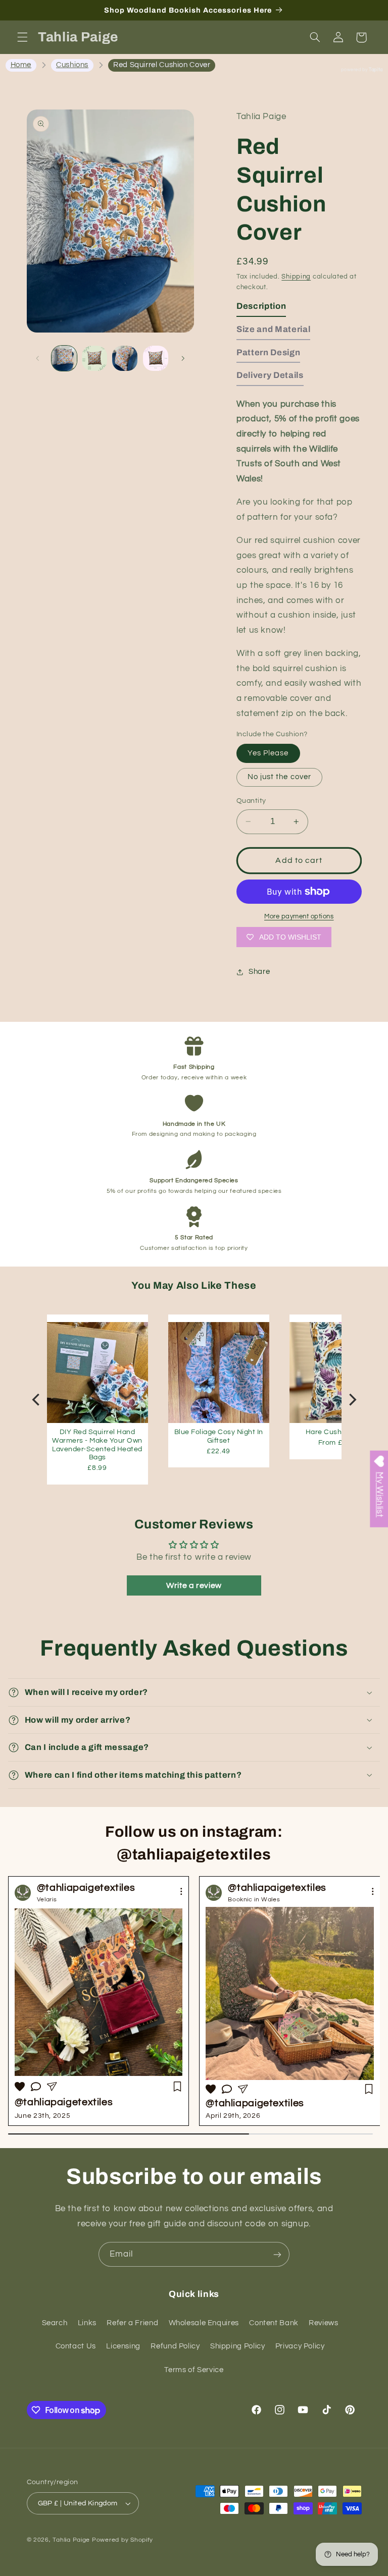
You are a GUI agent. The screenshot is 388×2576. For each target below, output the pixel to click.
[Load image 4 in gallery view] (156, 358)
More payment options (299, 917)
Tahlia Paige (71, 2540)
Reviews (323, 2323)
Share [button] (259, 972)
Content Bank (274, 2323)
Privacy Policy (300, 2346)
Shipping (296, 277)
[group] (290, 2001)
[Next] (352, 1400)
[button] (22, 37)
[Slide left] (38, 358)
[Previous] (37, 1400)
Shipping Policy (237, 2346)
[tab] (261, 309)
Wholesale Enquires (204, 2323)
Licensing (123, 2346)
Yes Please (268, 753)
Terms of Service (194, 2370)
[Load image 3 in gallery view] (125, 358)
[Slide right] (183, 358)
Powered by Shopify (123, 2540)
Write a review (194, 1585)
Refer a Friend (132, 2323)
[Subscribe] (277, 2254)
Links (87, 2323)
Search (55, 2323)
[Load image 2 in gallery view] (94, 358)
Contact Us (76, 2346)
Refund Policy (175, 2346)
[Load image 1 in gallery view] (64, 358)
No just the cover (279, 777)
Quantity (251, 801)
